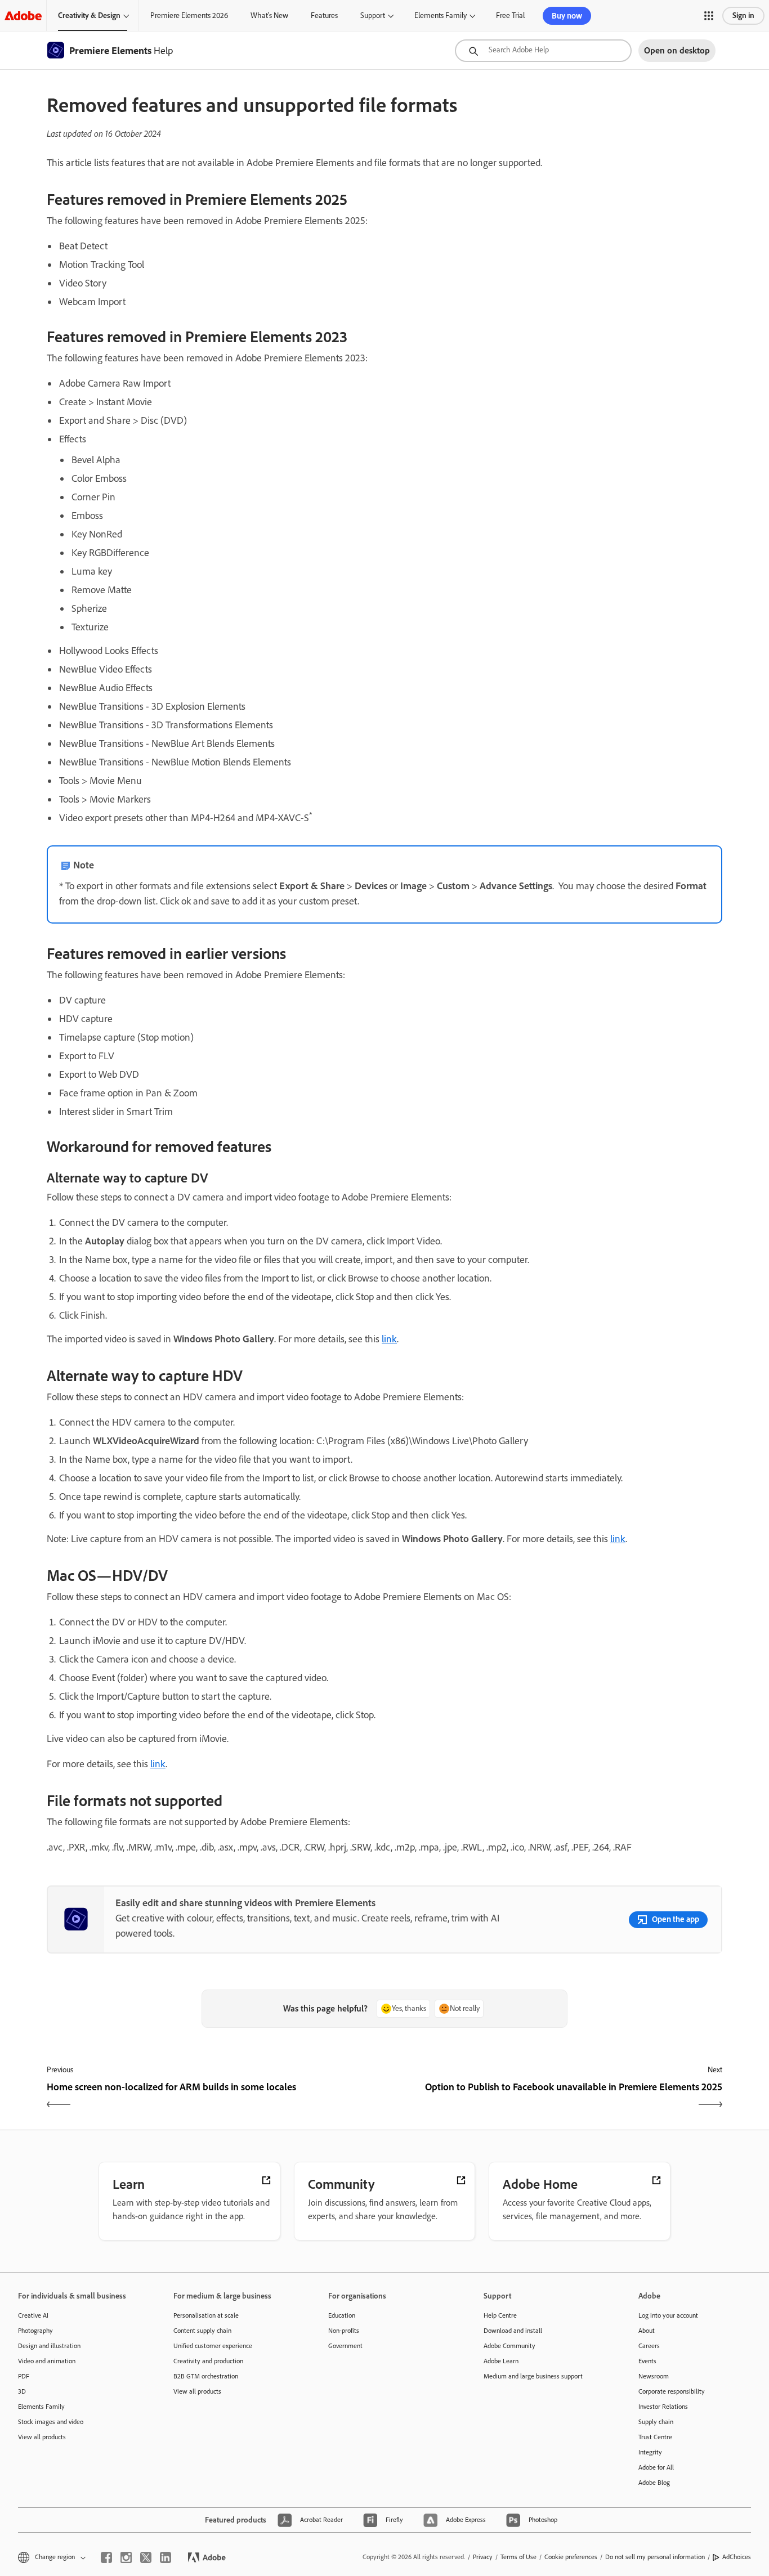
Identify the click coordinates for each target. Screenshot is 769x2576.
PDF (24, 2376)
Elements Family (441, 15)
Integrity (650, 2452)
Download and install (513, 2331)
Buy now (567, 16)
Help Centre (500, 2315)
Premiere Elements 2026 (189, 15)
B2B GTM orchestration (206, 2376)
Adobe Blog (654, 2483)
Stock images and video (51, 2422)
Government (345, 2346)
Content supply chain (202, 2331)
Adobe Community (509, 2346)
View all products (42, 2437)
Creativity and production (208, 2361)
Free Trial (510, 15)
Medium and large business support (533, 2376)
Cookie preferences (571, 2557)
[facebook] (106, 2557)
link (389, 1339)
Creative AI (33, 2315)
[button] (709, 16)
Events (647, 2361)
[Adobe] (23, 15)
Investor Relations (663, 2407)
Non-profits (344, 2331)
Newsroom (654, 2376)
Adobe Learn (501, 2361)
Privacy (483, 2557)
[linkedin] (166, 2557)
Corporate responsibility (672, 2391)
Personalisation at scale (206, 2315)
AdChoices (737, 2557)
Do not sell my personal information (655, 2557)
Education (342, 2315)
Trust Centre (655, 2437)
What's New (269, 15)
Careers (649, 2346)
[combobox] (543, 51)
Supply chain (656, 2422)
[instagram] (126, 2557)
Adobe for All (656, 2467)
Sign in (743, 15)
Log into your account (668, 2315)
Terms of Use (518, 2557)
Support (373, 15)
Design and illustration (49, 2346)
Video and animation (47, 2361)
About (647, 2331)
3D (22, 2391)
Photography (35, 2331)
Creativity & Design (89, 15)
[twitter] (146, 2557)
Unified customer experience (213, 2346)
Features (324, 15)
